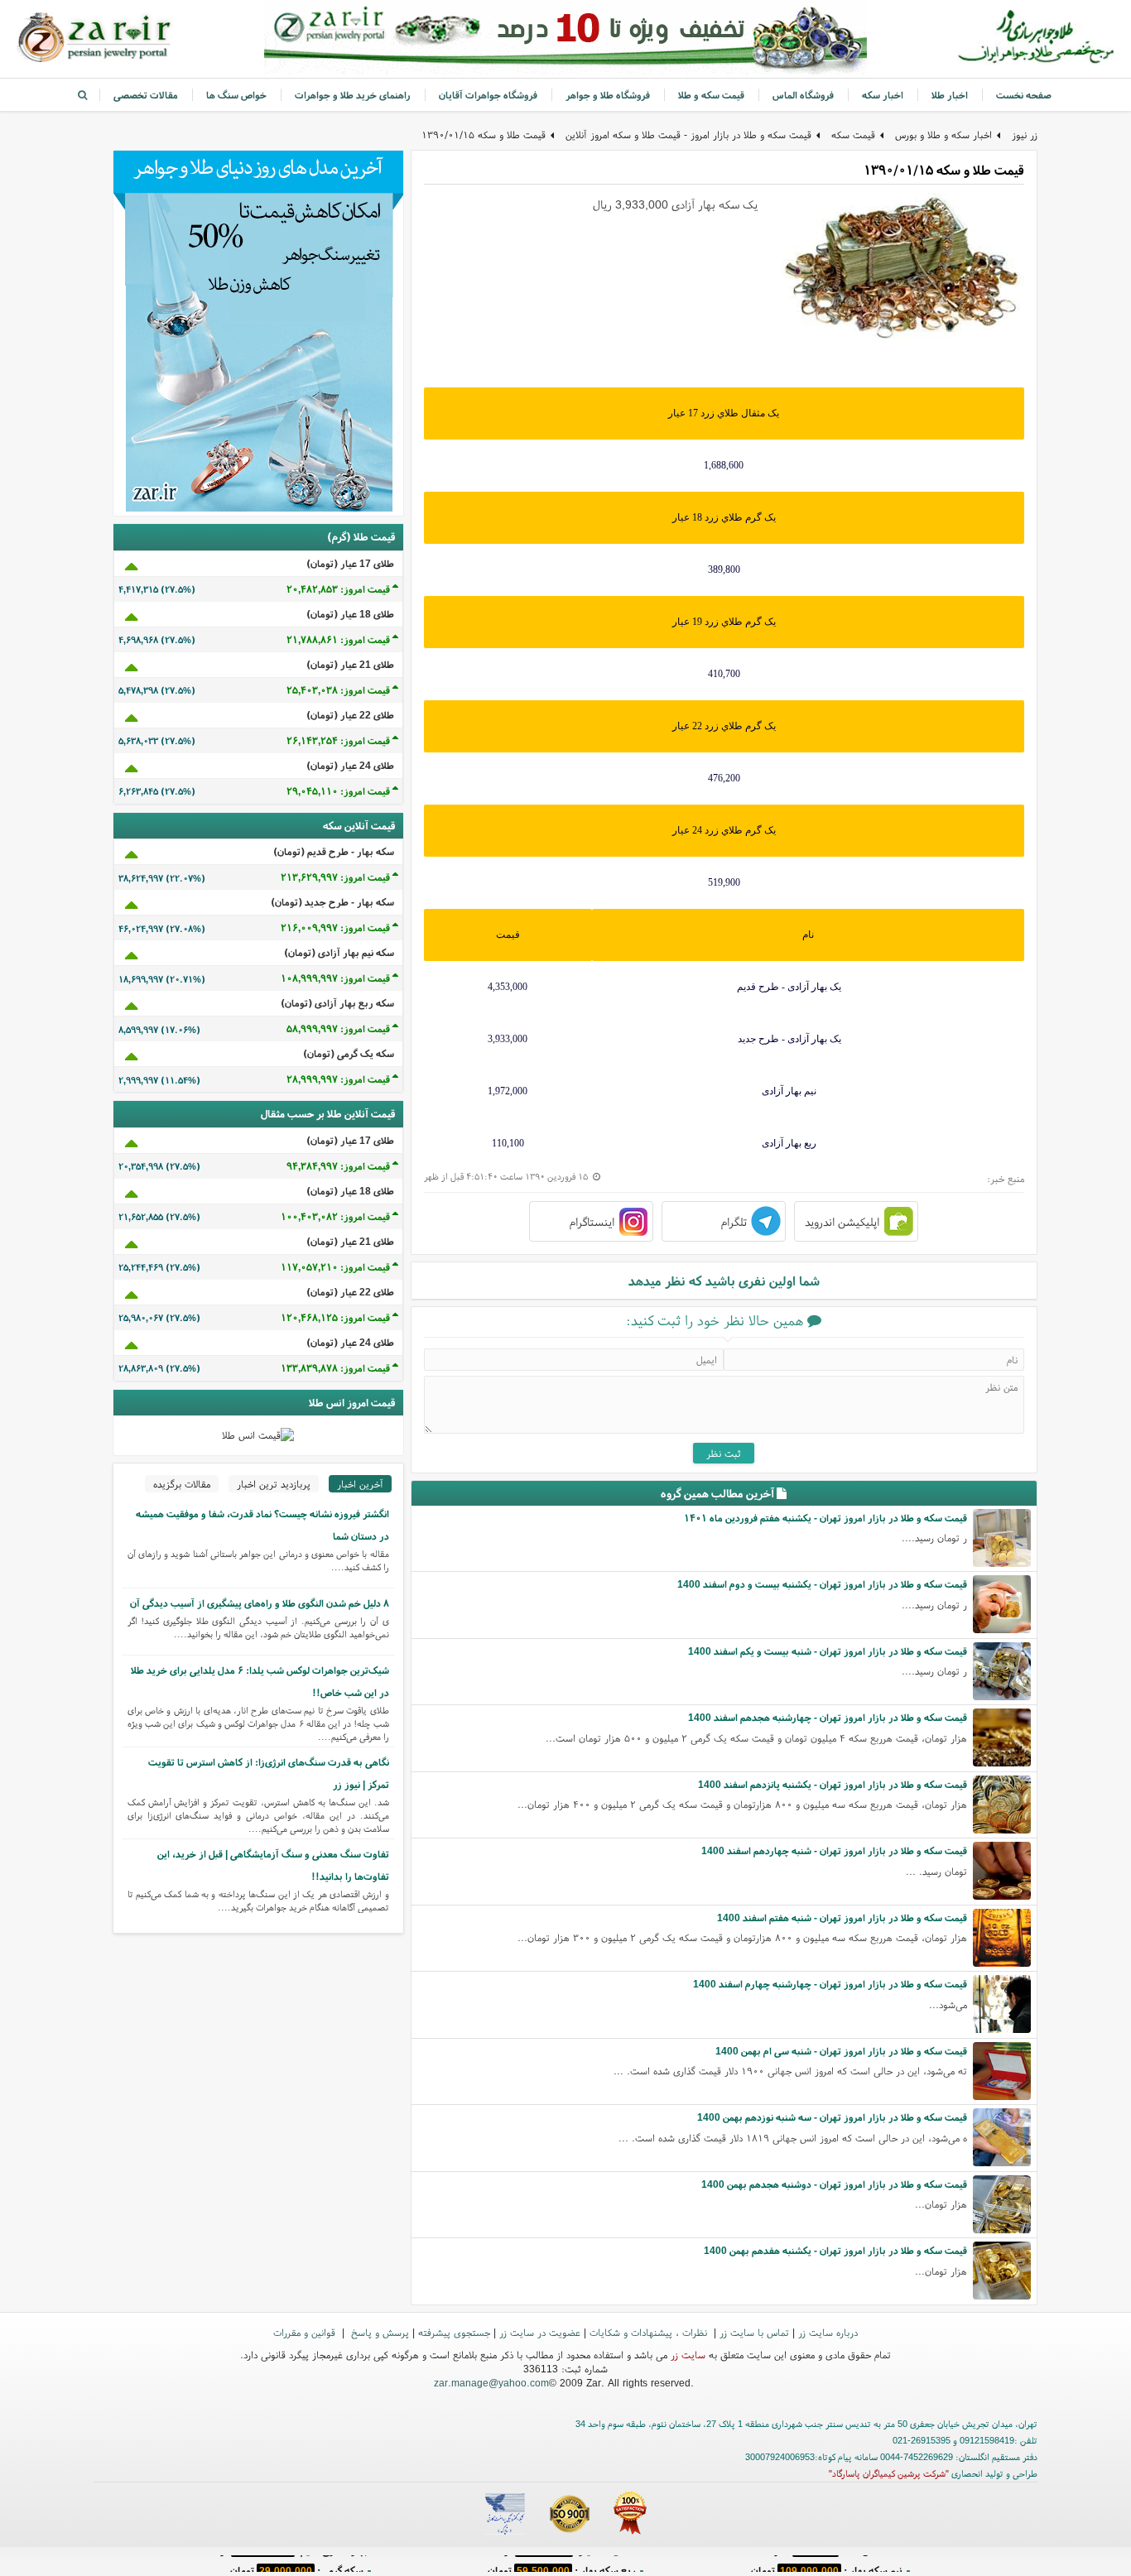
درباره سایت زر (828, 2332)
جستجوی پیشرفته (454, 2332)
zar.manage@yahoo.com (491, 2383)
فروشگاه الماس (803, 95)
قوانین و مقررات (306, 2332)
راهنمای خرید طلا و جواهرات (353, 95)
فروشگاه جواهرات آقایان (488, 95)
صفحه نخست (1024, 95)
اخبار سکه (883, 95)
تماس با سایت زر (754, 2332)
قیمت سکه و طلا (711, 95)
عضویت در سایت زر (540, 2332)
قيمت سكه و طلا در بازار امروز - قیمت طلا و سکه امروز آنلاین (688, 135)
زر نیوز (1025, 135)
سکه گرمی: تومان (297, 2563)
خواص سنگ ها (236, 95)
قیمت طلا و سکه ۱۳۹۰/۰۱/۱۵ (484, 135)
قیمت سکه (853, 135)
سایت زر (688, 2355)
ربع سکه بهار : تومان (562, 2563)
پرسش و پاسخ (378, 2332)
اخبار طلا (950, 95)
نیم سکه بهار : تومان (827, 2563)
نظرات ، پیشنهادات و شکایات (650, 2332)
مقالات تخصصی (146, 95)
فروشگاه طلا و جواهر (608, 95)
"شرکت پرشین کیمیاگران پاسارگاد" (889, 2473)
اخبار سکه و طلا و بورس (943, 135)
